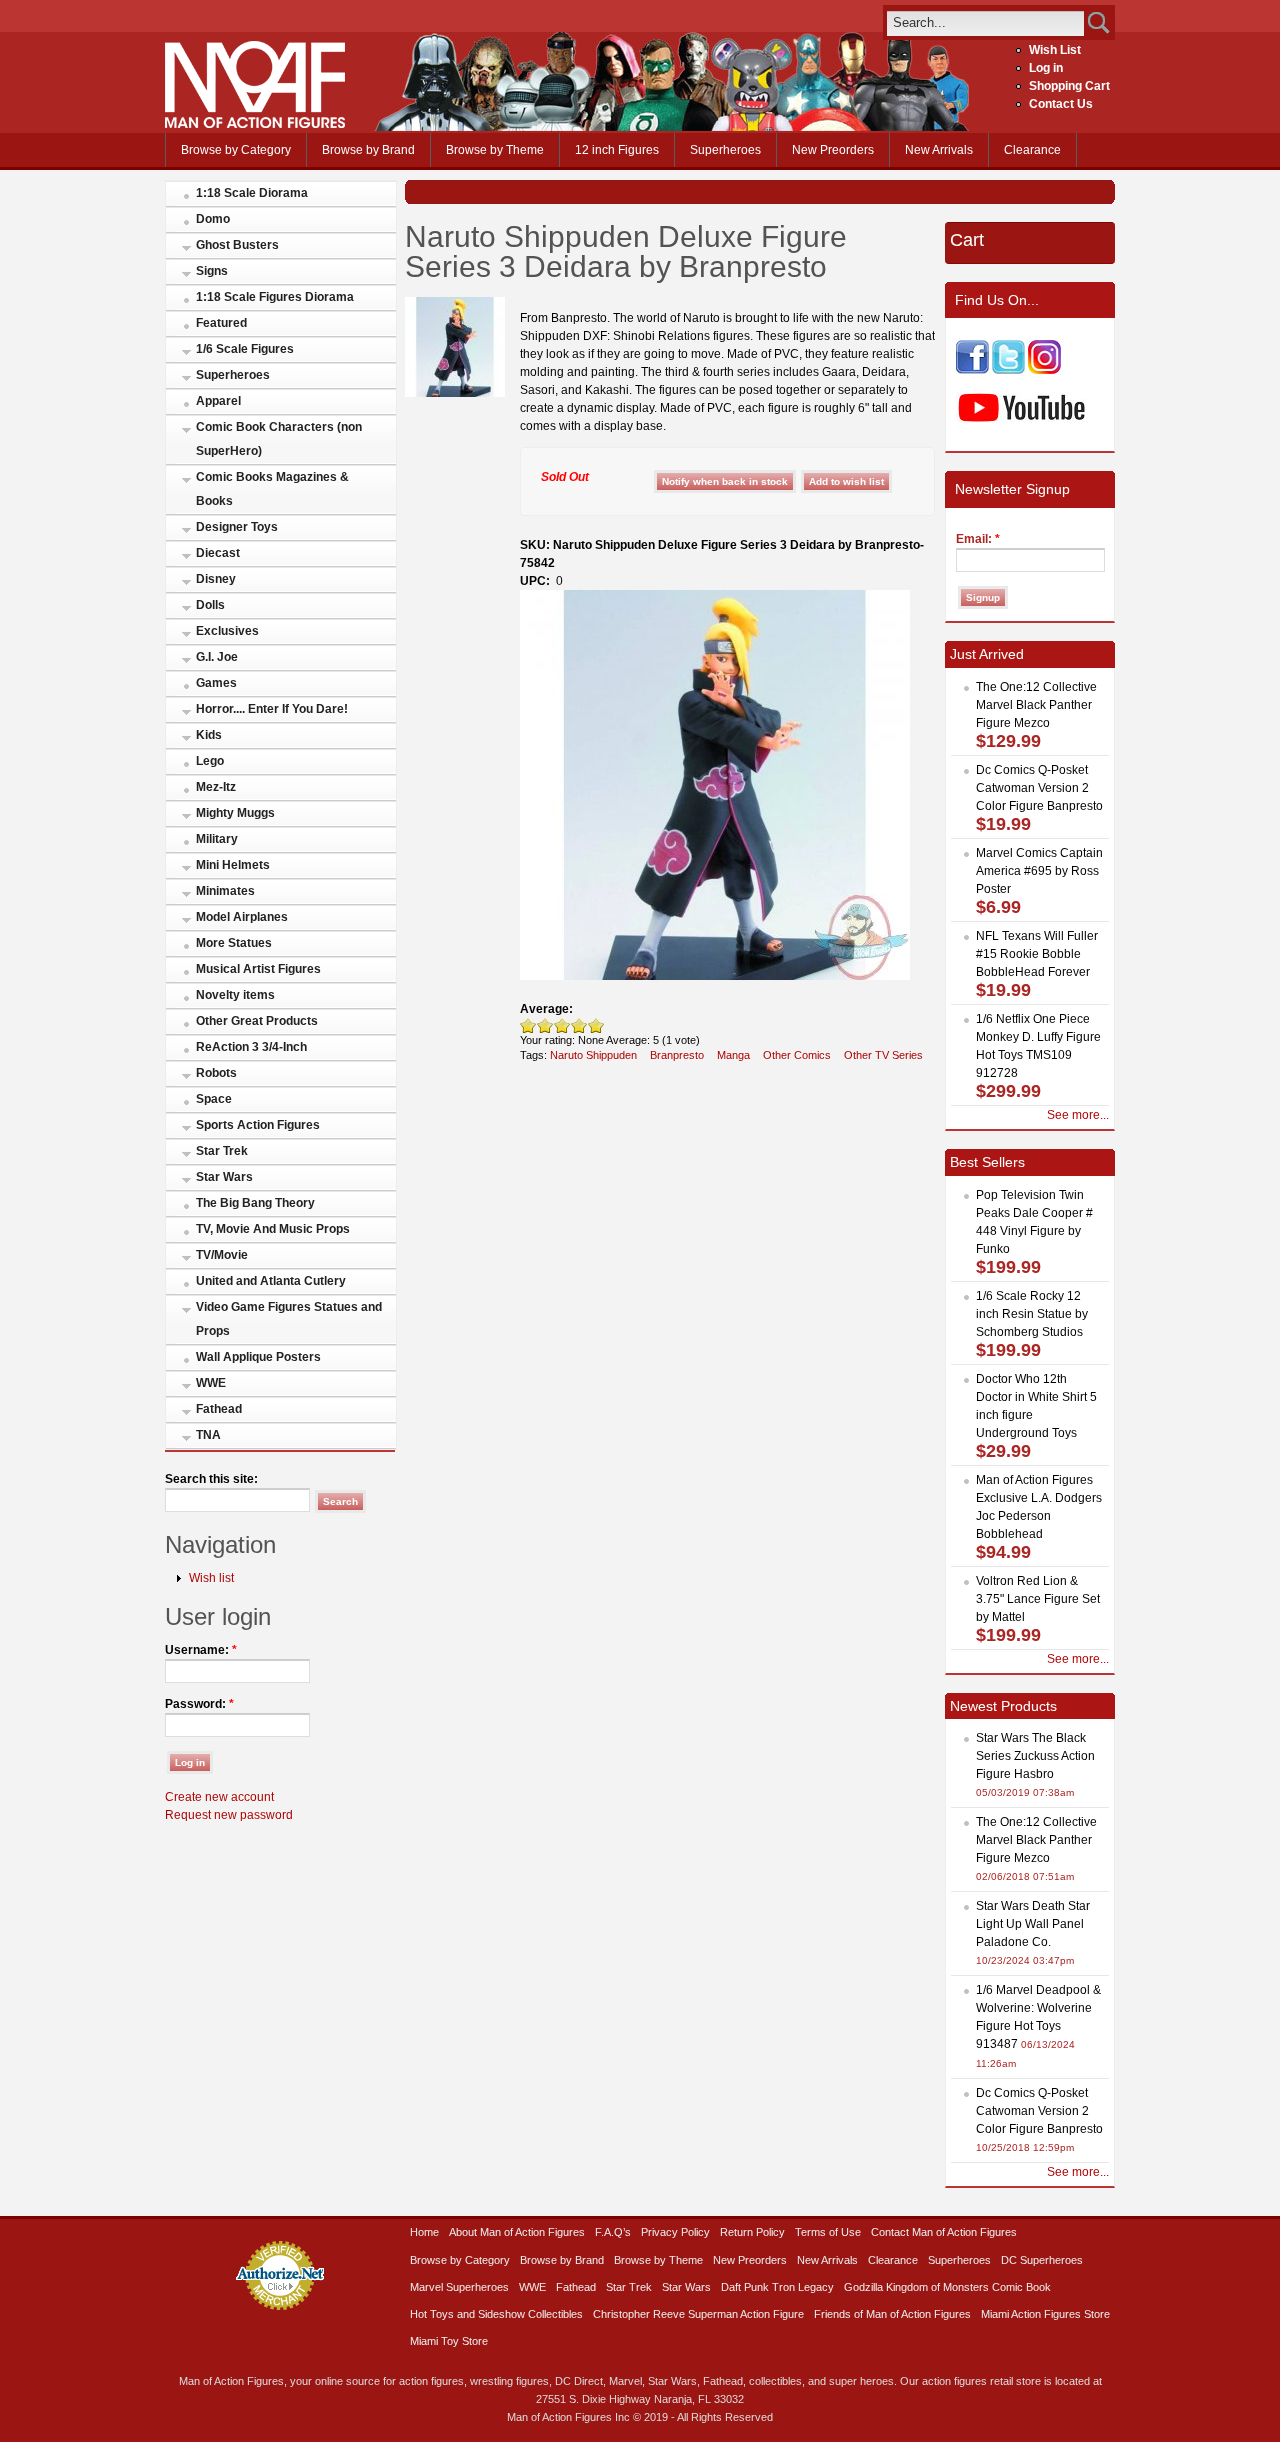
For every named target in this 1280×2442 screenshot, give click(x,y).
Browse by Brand (368, 150)
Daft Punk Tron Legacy (777, 2287)
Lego (210, 761)
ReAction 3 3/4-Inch (251, 1047)
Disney (216, 579)
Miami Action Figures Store (1045, 2314)
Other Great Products (257, 1021)
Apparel (218, 401)
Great (579, 1025)
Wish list (211, 1578)
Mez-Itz (216, 787)
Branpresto (677, 1055)
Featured (221, 323)
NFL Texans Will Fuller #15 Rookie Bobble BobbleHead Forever (1037, 954)
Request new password (229, 1815)
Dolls (210, 605)
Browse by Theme (495, 150)
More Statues (234, 943)
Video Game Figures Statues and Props (289, 1319)
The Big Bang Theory (255, 1203)
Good (562, 1025)
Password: (199, 1704)
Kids (209, 735)
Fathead (219, 1409)
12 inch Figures (617, 150)
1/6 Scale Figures (245, 349)
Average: (546, 1009)
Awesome (596, 1025)
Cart (967, 240)
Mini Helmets (233, 865)
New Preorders (833, 150)
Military (217, 839)
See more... (1078, 1115)
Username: (201, 1650)
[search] (985, 22)
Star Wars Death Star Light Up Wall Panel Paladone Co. (1033, 1924)
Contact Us (1061, 104)
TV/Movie (222, 1255)
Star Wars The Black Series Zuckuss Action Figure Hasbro (1035, 1756)
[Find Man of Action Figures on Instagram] (1044, 370)
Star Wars (224, 1177)
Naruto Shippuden (593, 1055)
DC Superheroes (1042, 2260)
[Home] (255, 124)
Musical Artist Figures (258, 969)
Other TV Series (883, 1055)
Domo (213, 219)
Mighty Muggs (235, 813)
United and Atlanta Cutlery (271, 1281)
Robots (216, 1073)
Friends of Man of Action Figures (892, 2314)
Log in (1046, 68)
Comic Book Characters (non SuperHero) (279, 439)
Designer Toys (237, 527)
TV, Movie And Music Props (273, 1229)
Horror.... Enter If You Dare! (272, 709)
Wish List (1055, 50)
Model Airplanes (242, 917)
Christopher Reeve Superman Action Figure (698, 2314)
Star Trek (222, 1151)
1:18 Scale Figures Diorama (275, 297)
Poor (528, 1025)
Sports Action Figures (258, 1125)
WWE (211, 1383)
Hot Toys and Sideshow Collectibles (496, 2314)
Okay (545, 1025)
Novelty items (235, 995)
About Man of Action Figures (517, 2232)
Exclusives (227, 631)
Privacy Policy (675, 2232)
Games (216, 683)
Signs (212, 271)
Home (424, 2232)
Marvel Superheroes (459, 2287)
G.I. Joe (217, 657)
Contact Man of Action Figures (944, 2232)
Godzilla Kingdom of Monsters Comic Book (947, 2287)
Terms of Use (828, 2232)
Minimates (225, 891)
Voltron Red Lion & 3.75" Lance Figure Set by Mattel (1038, 1599)
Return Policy (752, 2232)
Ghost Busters (237, 245)
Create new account (219, 1797)
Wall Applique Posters (258, 1357)
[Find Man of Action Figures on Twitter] (1008, 370)
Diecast (218, 553)
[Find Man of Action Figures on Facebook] (972, 370)
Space (214, 1099)
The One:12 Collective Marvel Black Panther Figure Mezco (1036, 705)
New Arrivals (939, 150)
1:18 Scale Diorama (252, 193)
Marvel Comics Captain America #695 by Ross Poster (1039, 871)
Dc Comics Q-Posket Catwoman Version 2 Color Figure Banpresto (1039, 788)
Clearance (1032, 150)
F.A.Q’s (613, 2232)
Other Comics (797, 1055)
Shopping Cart (1069, 86)
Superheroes (725, 150)
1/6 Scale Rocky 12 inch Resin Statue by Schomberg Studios (1032, 1314)
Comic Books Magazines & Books (272, 489)
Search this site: (211, 1479)
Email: (978, 539)
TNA (208, 1435)
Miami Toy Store (449, 2341)
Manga (733, 1055)
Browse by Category (236, 150)
